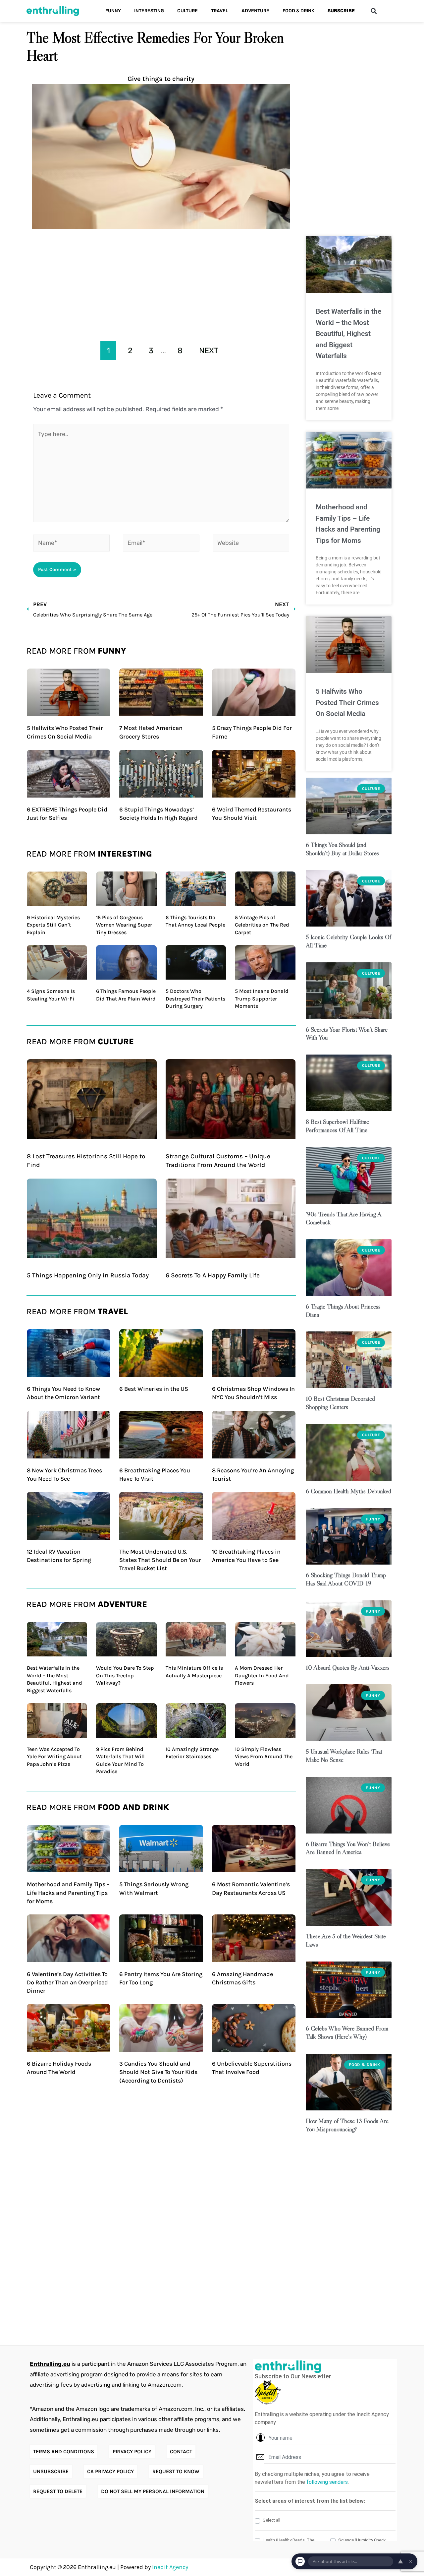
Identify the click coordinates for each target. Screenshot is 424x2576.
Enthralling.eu (50, 2364)
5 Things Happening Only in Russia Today (88, 1275)
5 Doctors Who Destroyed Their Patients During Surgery (195, 998)
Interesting (149, 11)
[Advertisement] (161, 283)
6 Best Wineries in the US (154, 1389)
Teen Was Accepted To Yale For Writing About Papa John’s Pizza (54, 1757)
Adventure (255, 11)
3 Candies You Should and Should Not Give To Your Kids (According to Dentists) (158, 2072)
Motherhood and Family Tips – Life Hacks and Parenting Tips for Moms (68, 1893)
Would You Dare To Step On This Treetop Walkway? (125, 1675)
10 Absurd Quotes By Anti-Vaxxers (348, 1668)
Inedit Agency (170, 2567)
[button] (373, 11)
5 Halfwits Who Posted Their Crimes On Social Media (347, 703)
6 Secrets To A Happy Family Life (213, 1275)
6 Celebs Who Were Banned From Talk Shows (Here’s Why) (347, 2032)
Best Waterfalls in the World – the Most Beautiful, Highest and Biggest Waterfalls (348, 334)
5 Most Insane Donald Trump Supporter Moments (262, 998)
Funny (113, 11)
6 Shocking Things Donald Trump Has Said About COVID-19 (346, 1579)
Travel (220, 11)
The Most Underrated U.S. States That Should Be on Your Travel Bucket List (160, 1560)
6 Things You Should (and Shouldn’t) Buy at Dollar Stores (342, 849)
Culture (187, 11)
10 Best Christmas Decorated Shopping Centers (340, 1403)
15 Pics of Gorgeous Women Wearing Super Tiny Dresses (124, 925)
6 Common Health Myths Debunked (348, 1491)
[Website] (251, 544)
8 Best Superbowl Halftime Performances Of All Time (337, 1126)
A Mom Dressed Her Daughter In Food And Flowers (262, 1675)
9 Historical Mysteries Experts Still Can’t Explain (53, 925)
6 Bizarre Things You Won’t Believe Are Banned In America (348, 1848)
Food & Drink (298, 11)
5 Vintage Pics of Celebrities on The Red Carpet (262, 925)
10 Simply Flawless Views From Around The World (264, 1757)
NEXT (209, 351)
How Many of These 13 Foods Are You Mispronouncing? (347, 2125)
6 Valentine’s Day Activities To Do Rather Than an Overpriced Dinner (67, 1982)
